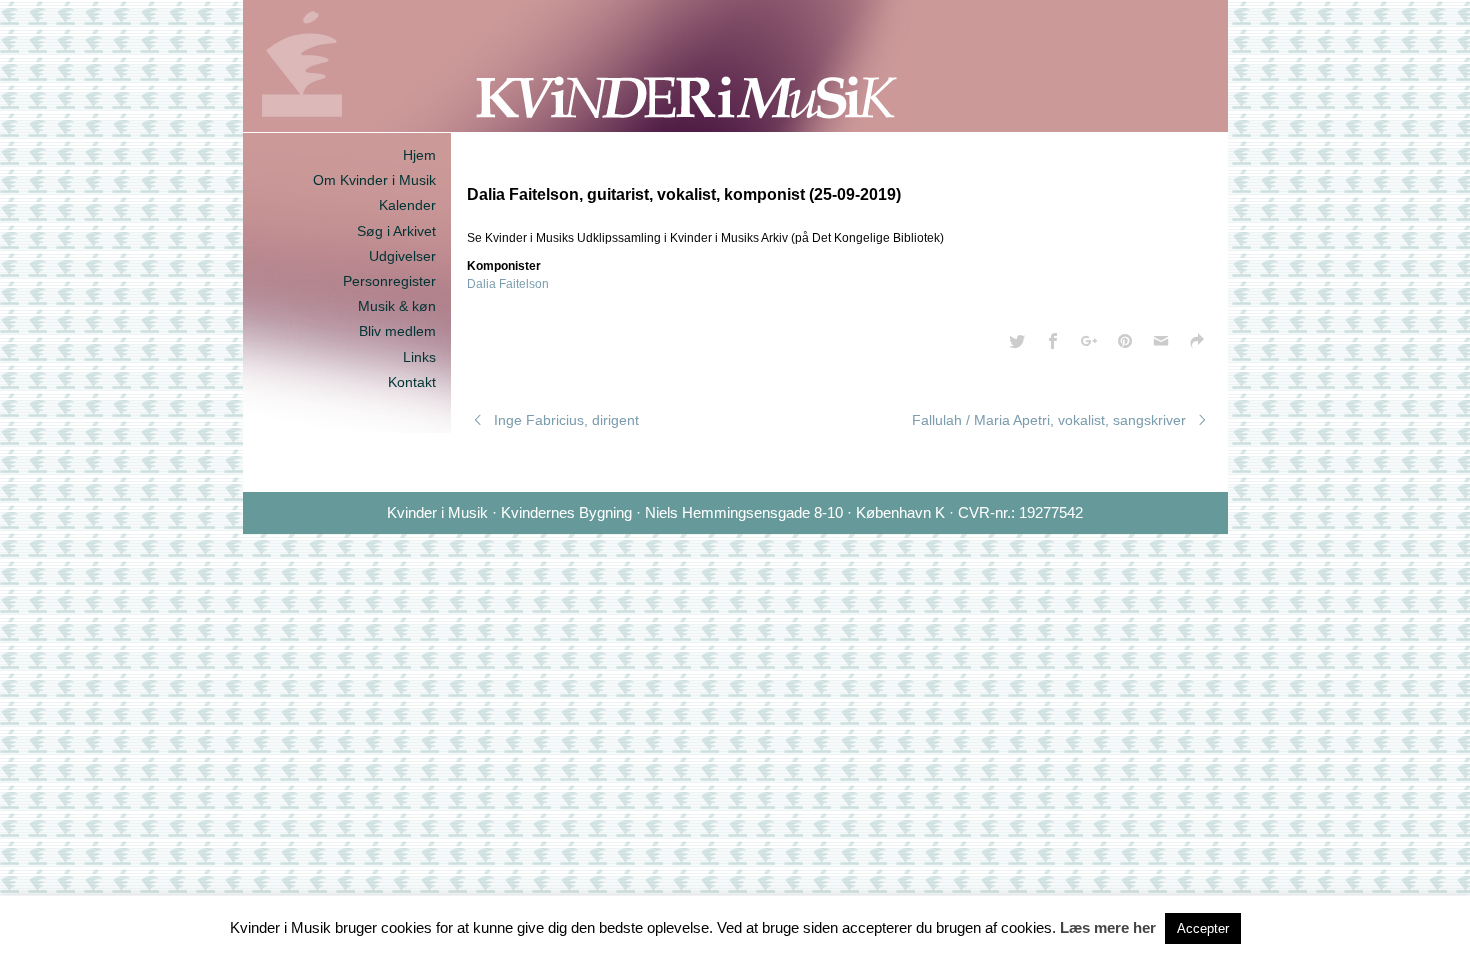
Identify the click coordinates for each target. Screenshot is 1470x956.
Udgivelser (402, 256)
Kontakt (412, 382)
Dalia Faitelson (508, 284)
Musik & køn (397, 306)
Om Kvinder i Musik (374, 180)
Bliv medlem (397, 331)
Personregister (389, 281)
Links (419, 357)
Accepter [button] (1203, 928)
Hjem (419, 155)
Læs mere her (1108, 927)
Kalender (407, 205)
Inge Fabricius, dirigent (566, 420)
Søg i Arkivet (396, 231)
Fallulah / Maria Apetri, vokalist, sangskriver (1049, 420)
